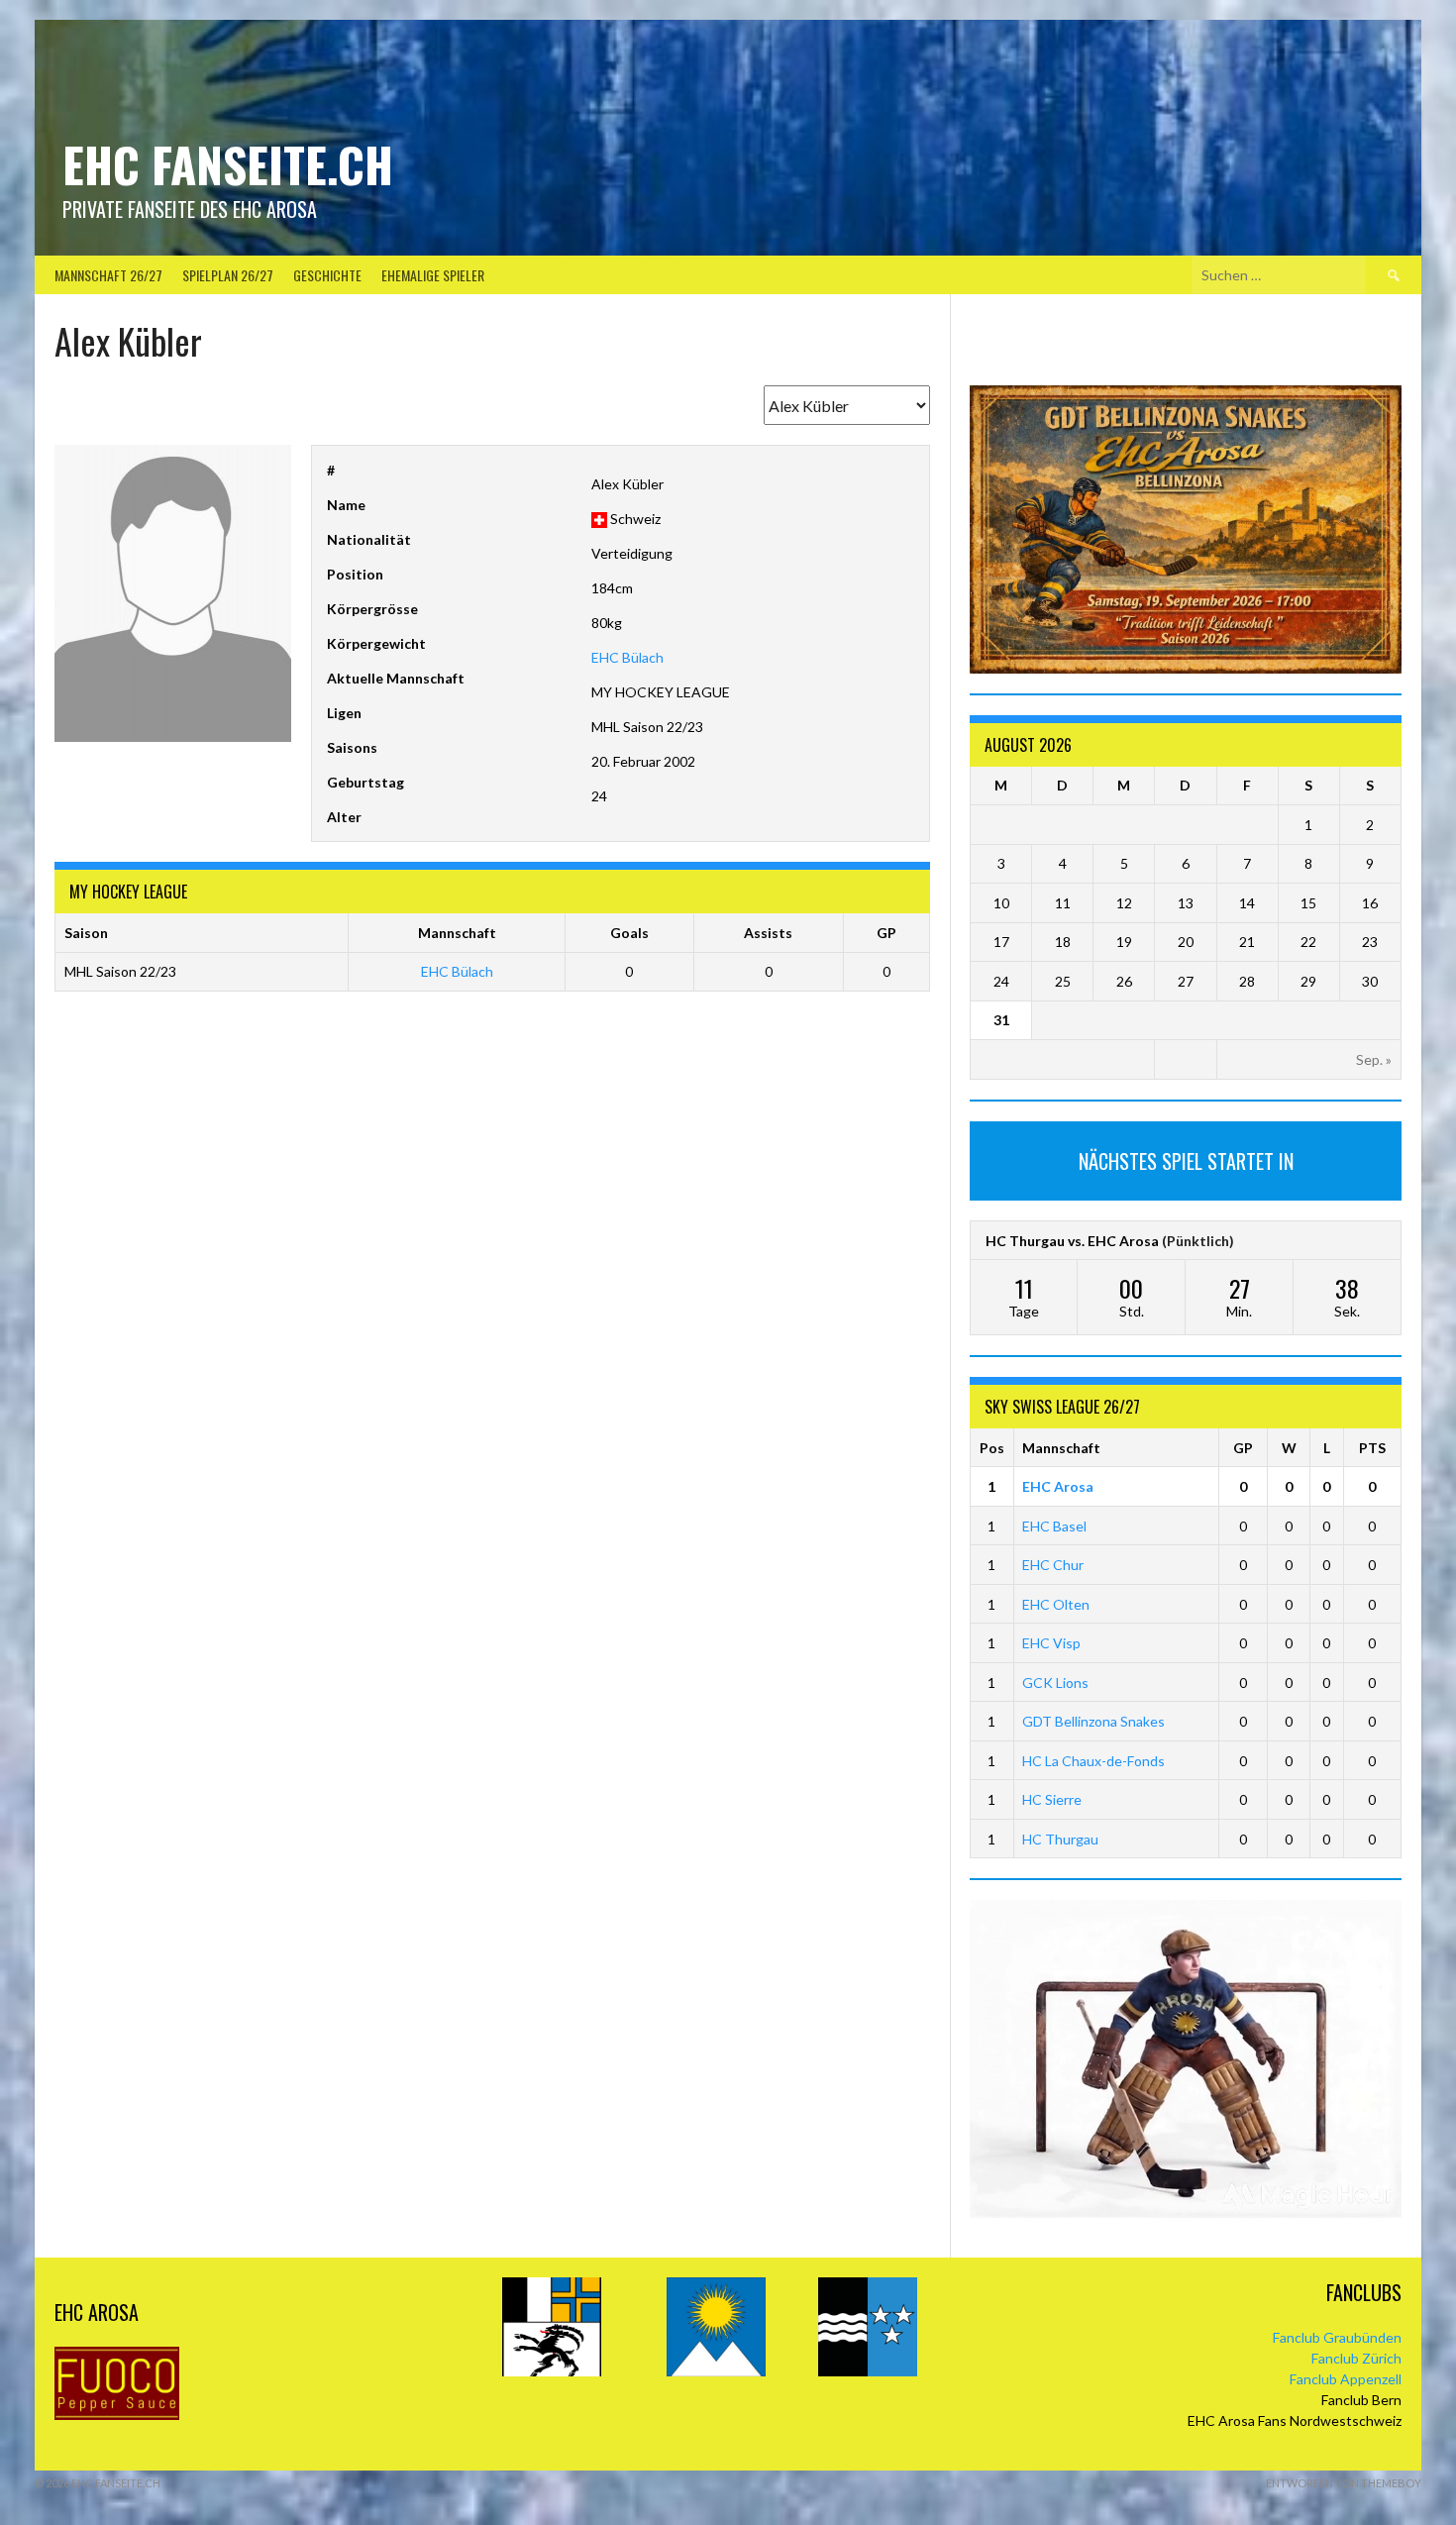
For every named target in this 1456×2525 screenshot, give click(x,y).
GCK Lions (1055, 1683)
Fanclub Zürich (1356, 2358)
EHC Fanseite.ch (228, 164)
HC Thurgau (1060, 1839)
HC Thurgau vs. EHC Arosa (1072, 1241)
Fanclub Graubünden (1337, 2337)
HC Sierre (1052, 1799)
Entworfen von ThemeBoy (1344, 2483)
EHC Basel (1054, 1526)
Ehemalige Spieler (433, 275)
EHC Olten (1056, 1604)
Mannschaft (1061, 1448)
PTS (1372, 1448)
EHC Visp (1051, 1643)
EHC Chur (1053, 1565)
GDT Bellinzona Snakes (1093, 1721)
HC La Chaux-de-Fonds (1093, 1761)
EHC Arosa (1058, 1486)
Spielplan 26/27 (228, 275)
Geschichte (327, 275)
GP (1243, 1448)
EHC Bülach (627, 657)
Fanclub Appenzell (1346, 2379)
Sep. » (1374, 1059)
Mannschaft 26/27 (108, 275)
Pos (992, 1448)
